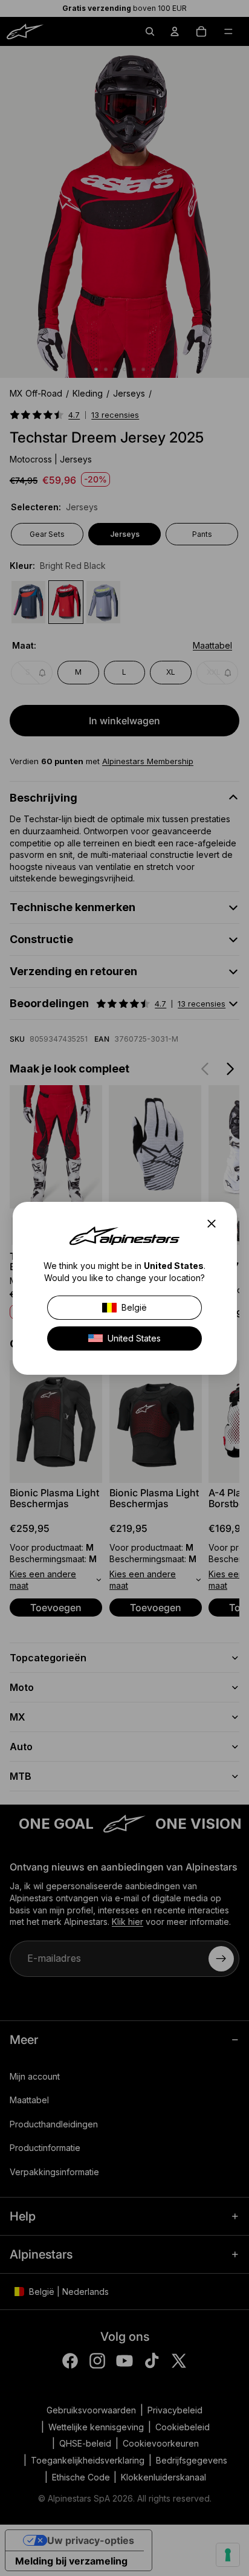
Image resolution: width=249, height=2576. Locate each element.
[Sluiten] (215, 1224)
